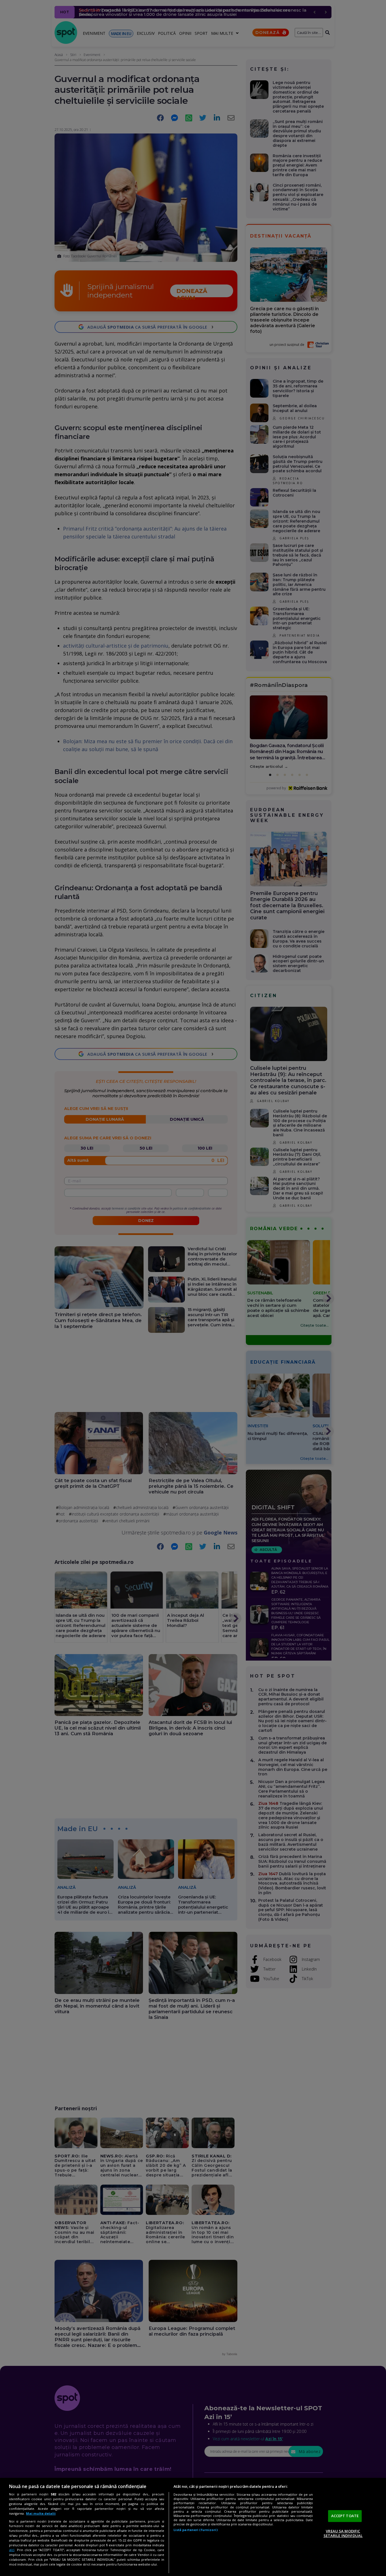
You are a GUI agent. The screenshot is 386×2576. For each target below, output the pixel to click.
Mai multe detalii (41, 2513)
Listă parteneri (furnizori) (196, 2530)
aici (12, 2550)
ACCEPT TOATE (345, 2516)
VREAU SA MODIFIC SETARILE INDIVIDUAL (343, 2533)
